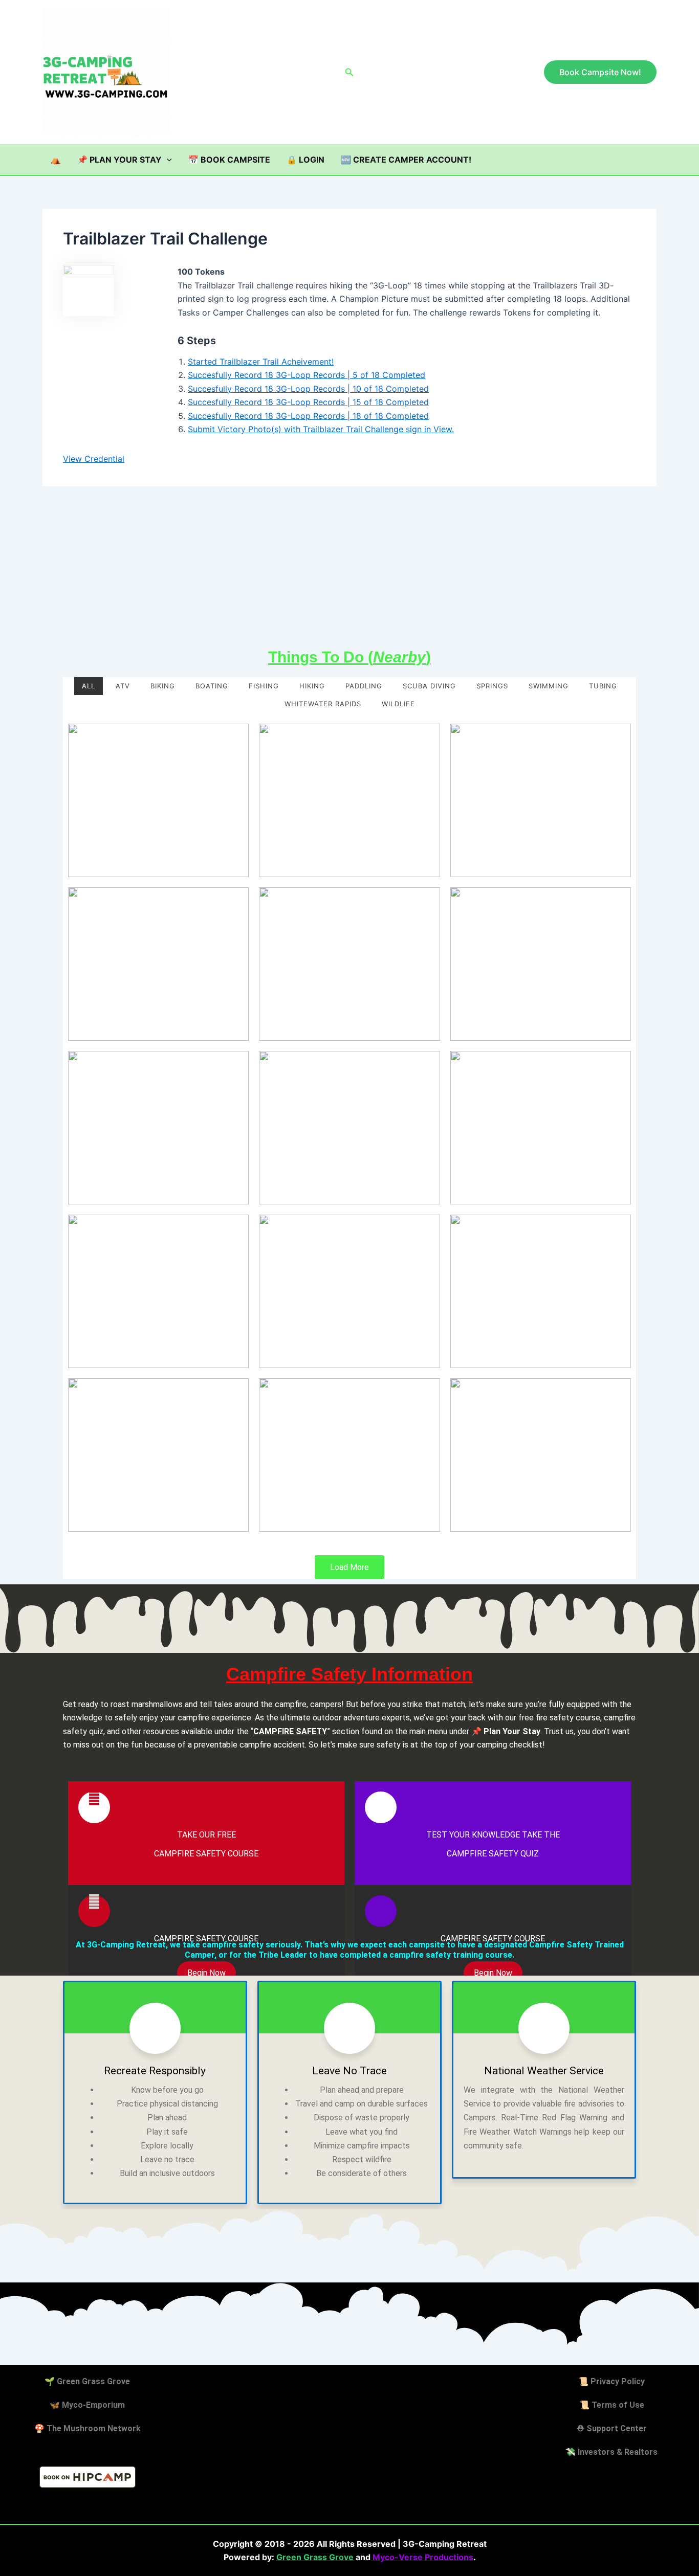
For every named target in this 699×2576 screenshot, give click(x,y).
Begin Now (206, 1973)
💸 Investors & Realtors (611, 2452)
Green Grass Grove (315, 2557)
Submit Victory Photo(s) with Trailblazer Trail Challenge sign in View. (321, 429)
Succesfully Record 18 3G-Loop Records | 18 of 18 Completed (308, 416)
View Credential (94, 459)
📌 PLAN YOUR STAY (119, 160)
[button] (349, 72)
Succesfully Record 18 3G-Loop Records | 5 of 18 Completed (307, 375)
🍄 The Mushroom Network (88, 2428)
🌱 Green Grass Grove (87, 2381)
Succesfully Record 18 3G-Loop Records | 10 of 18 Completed (308, 389)
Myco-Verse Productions (423, 2557)
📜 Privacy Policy (611, 2381)
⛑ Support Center (612, 2428)
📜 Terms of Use (612, 2405)
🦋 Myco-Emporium (87, 2405)
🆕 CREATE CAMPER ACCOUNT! (406, 160)
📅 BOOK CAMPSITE (229, 160)
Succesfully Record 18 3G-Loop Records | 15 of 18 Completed (308, 402)
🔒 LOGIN (305, 160)
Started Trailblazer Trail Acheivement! (261, 362)
